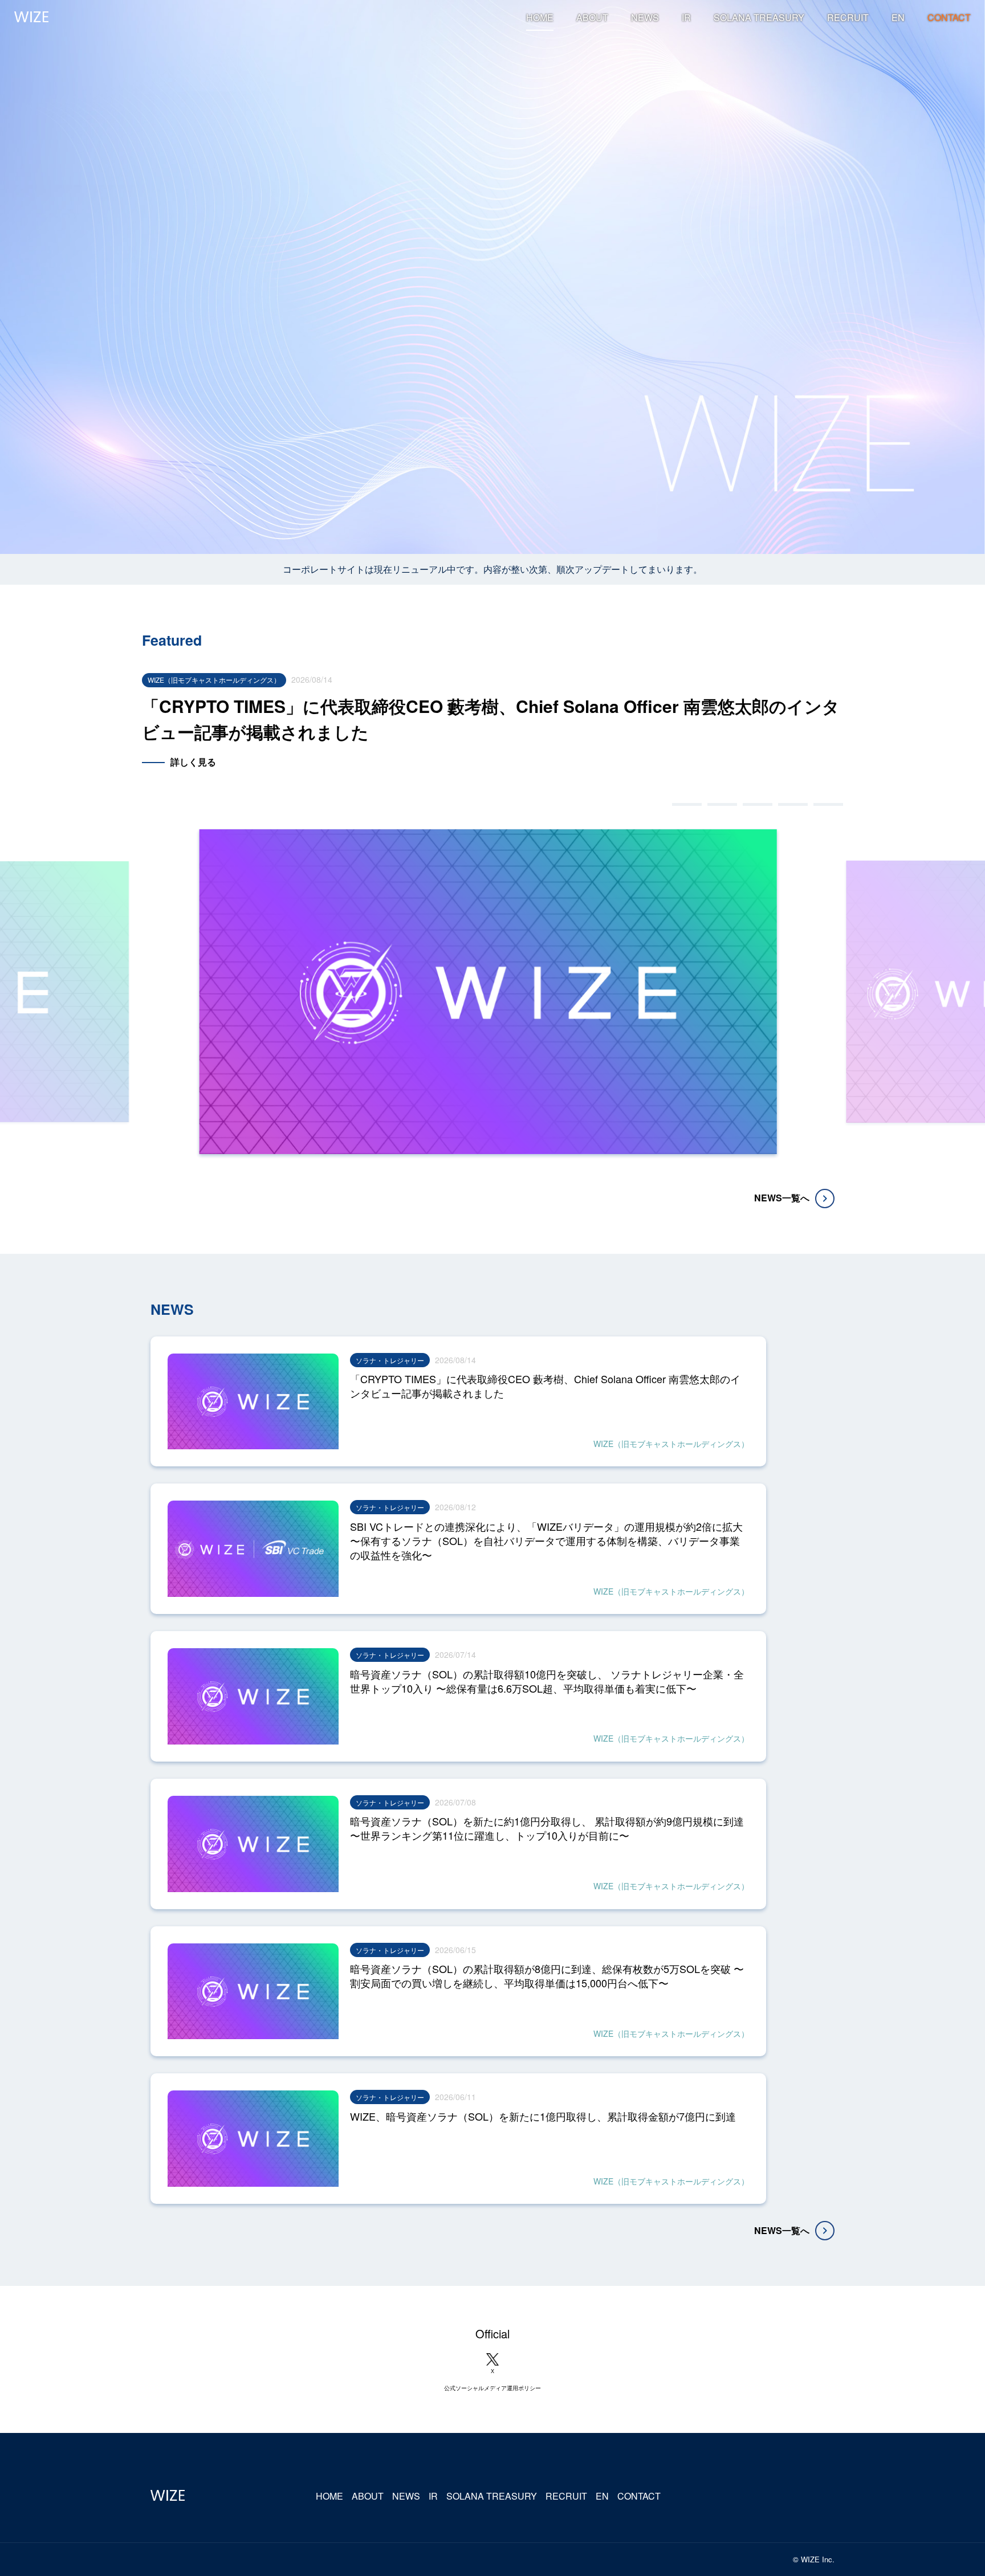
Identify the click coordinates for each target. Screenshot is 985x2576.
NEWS (645, 18)
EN (898, 18)
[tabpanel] (492, 733)
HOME (540, 18)
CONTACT (949, 18)
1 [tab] (687, 804)
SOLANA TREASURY (759, 18)
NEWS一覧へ (782, 1198)
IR (686, 18)
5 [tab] (828, 804)
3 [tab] (758, 804)
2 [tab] (722, 804)
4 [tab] (793, 804)
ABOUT (592, 18)
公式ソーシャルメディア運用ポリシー (492, 2388)
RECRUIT (848, 18)
